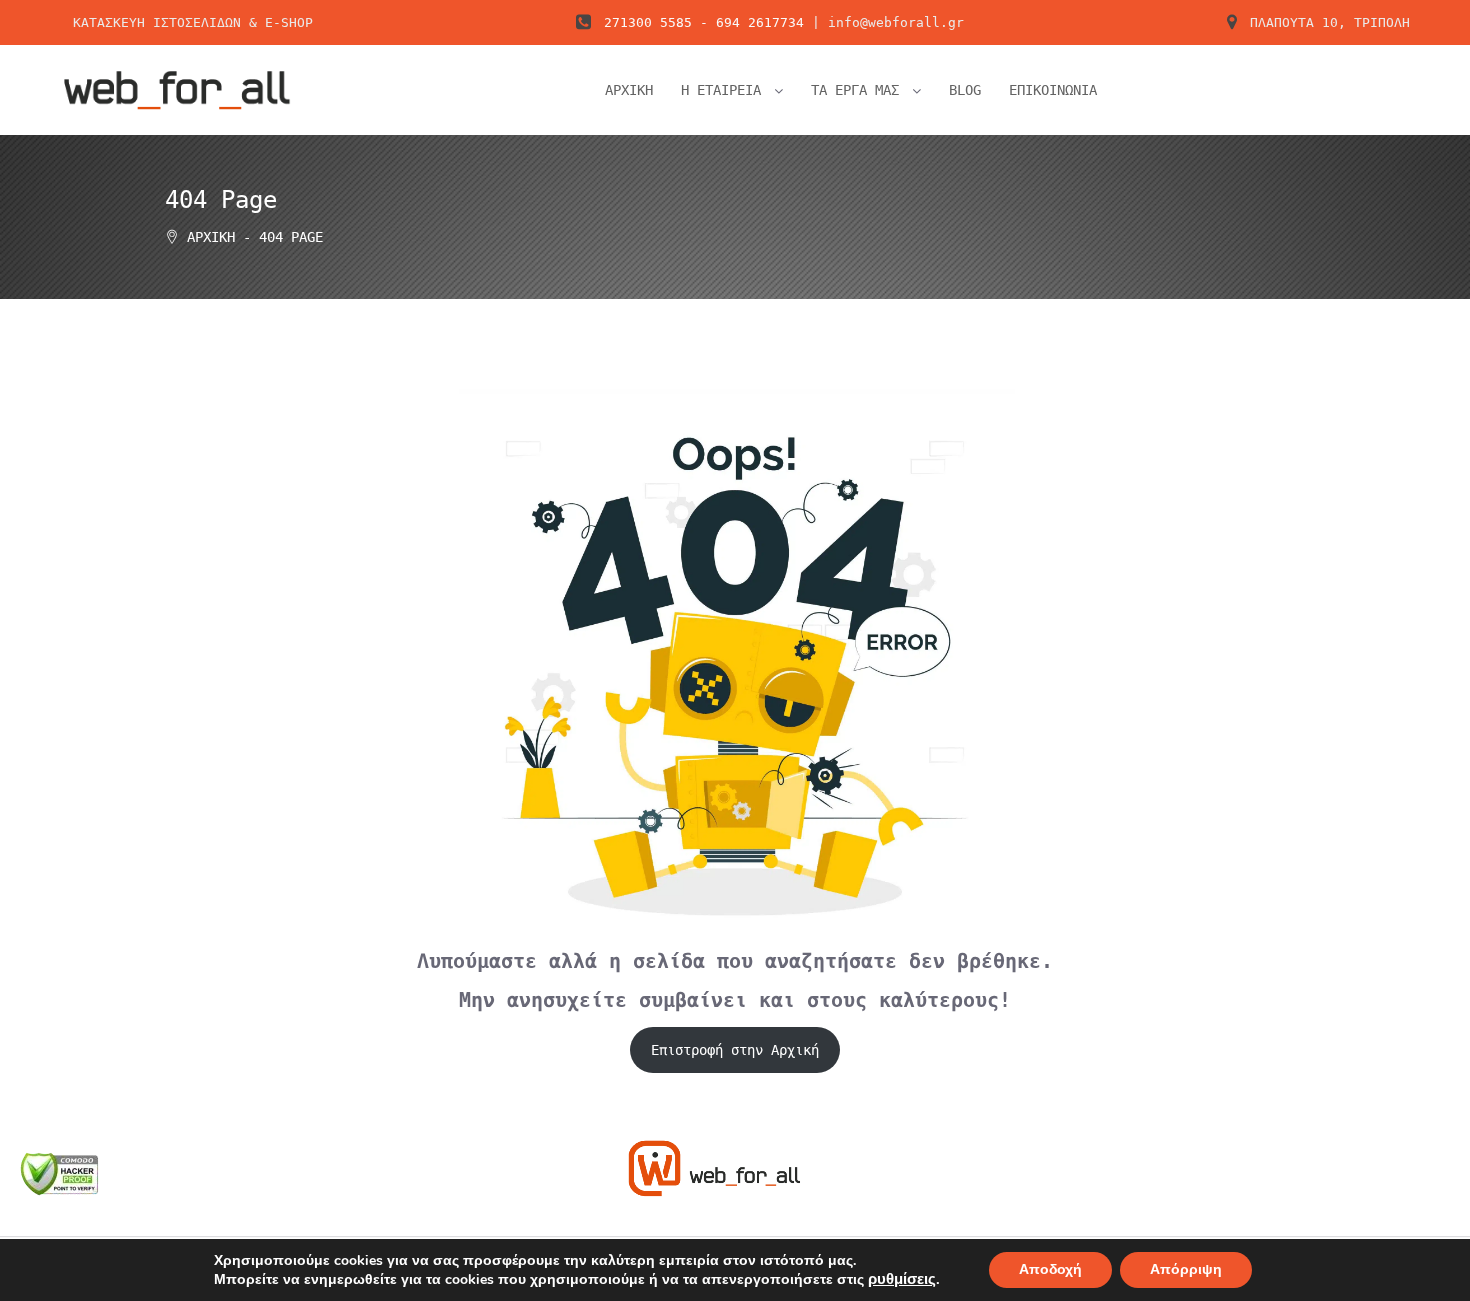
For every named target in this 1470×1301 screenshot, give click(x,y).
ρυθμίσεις (902, 1279)
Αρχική (211, 237)
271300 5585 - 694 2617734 (704, 22)
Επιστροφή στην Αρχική (735, 1050)
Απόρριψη (1186, 1269)
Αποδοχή (1050, 1269)
